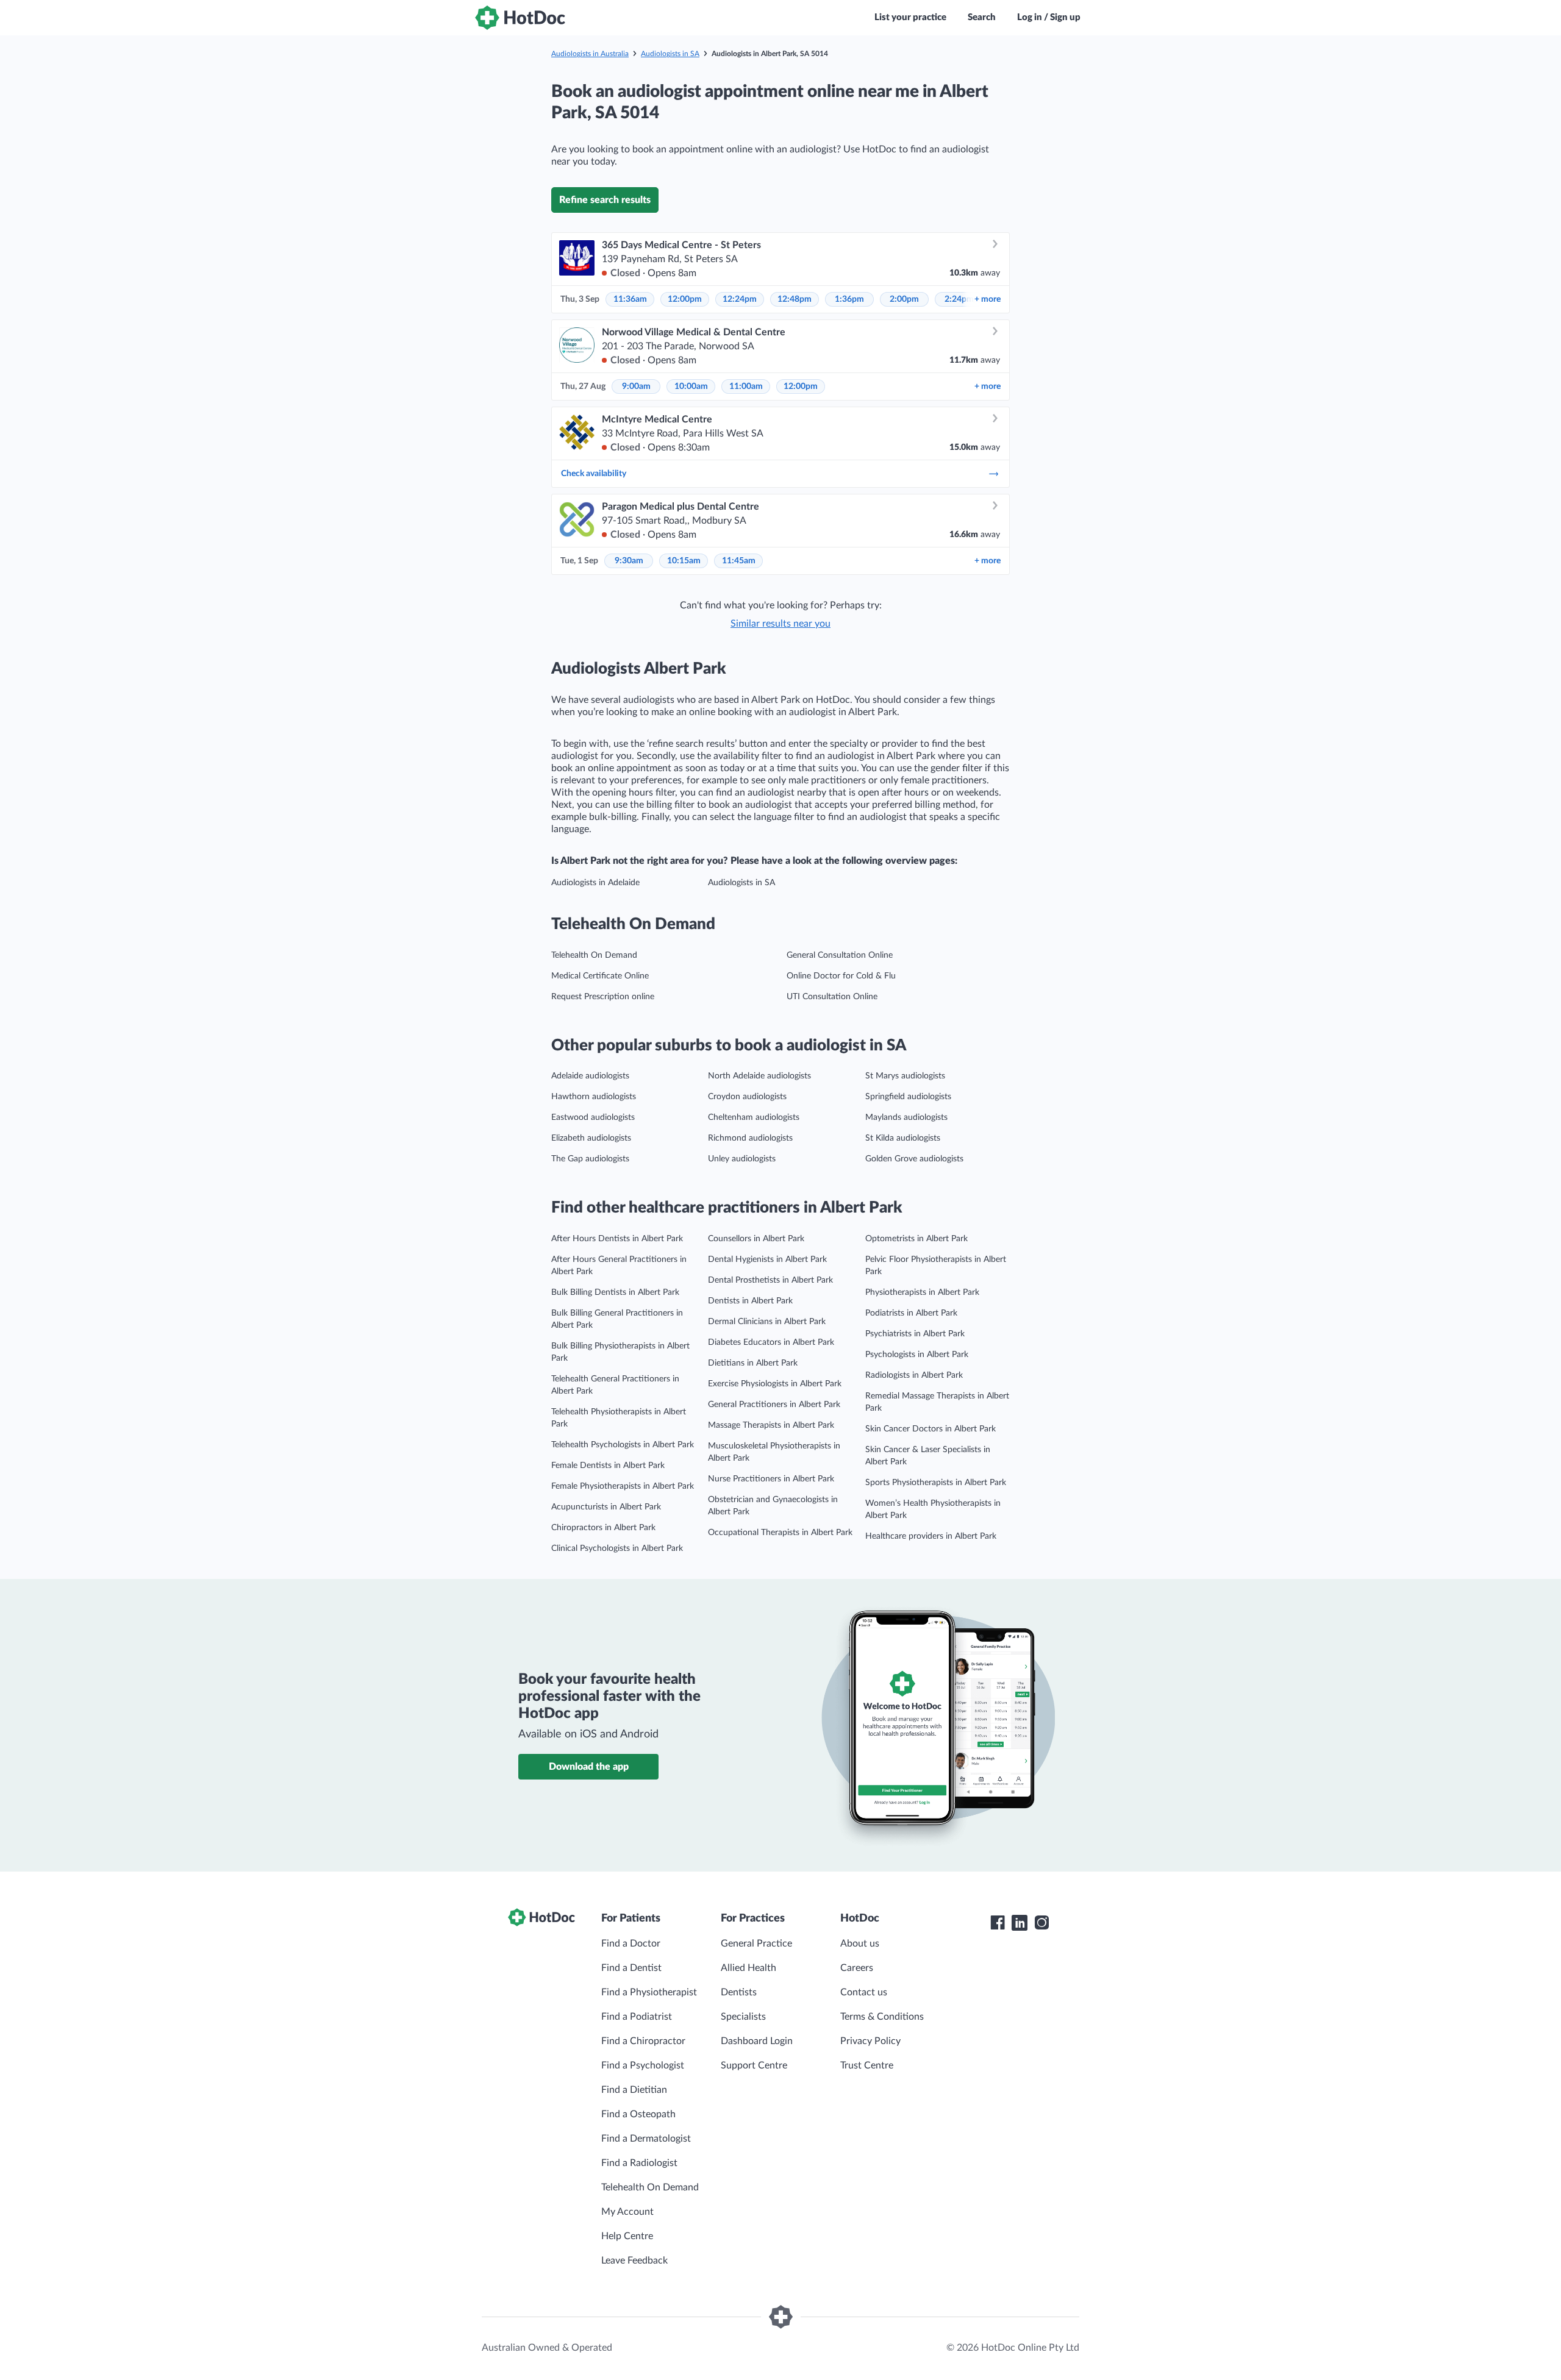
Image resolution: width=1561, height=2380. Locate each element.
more (988, 299)
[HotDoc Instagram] (1041, 1923)
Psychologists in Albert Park (917, 1355)
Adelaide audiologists (590, 1076)
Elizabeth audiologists (591, 1138)
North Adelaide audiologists (759, 1076)
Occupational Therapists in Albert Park (780, 1533)
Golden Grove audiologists (914, 1159)
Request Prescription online (603, 997)
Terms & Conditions (882, 2017)
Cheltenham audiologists (754, 1117)
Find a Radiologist (639, 2163)
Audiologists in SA (670, 54)
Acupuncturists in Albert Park (606, 1507)
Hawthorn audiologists (594, 1097)
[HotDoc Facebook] (998, 1923)
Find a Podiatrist (637, 2017)
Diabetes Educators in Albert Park (771, 1342)
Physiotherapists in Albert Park (922, 1292)
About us (860, 1944)
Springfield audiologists (908, 1097)
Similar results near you (780, 624)
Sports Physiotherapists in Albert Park (936, 1483)
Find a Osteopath (638, 2114)
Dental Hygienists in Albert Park (767, 1259)
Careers (857, 1968)
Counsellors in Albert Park (756, 1239)
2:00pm (904, 299)
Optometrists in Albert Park (916, 1239)
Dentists (739, 1992)
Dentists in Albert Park (750, 1301)
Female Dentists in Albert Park (608, 1466)
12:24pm (740, 299)
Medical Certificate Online (600, 976)
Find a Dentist (631, 1968)
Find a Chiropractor (643, 2041)
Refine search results (605, 200)
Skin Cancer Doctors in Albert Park (931, 1429)
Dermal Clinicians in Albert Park (767, 1322)
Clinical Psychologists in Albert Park (617, 1548)
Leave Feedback (634, 2261)
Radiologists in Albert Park (914, 1375)
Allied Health (748, 1968)
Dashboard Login (757, 2041)
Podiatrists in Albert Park (911, 1313)
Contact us (864, 1992)
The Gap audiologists (590, 1159)
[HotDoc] (520, 18)
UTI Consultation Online (832, 997)
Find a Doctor (631, 1944)
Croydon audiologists (747, 1097)
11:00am (746, 387)
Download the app (589, 1767)
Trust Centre (867, 2065)
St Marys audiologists (905, 1076)
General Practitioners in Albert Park (774, 1405)
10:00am (691, 387)
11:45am (739, 561)
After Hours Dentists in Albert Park (617, 1239)
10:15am (684, 561)
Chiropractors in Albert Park (603, 1528)
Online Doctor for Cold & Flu (841, 976)
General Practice (756, 1944)
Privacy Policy (870, 2041)
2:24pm (959, 299)
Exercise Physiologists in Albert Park (775, 1384)
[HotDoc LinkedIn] (1020, 1923)
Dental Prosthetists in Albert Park (770, 1280)
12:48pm (795, 299)
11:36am (630, 299)
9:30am (629, 561)
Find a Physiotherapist (649, 1992)
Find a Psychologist (643, 2065)
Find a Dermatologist (646, 2139)
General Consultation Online (840, 955)
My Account (627, 2212)
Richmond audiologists (750, 1138)
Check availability (594, 474)
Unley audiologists (742, 1159)
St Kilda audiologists (903, 1138)
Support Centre (754, 2065)
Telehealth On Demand (594, 955)
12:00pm (685, 299)
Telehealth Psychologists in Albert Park (623, 1445)
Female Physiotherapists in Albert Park (623, 1486)
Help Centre (627, 2236)
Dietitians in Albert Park (753, 1363)
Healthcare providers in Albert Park (931, 1536)
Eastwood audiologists (593, 1117)
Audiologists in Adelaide (595, 883)
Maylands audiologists (906, 1117)
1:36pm (849, 299)
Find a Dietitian (634, 2090)
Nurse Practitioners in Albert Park (771, 1479)
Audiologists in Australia (590, 54)
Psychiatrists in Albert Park (915, 1334)
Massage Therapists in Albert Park (771, 1425)
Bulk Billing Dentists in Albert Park (615, 1292)
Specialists (743, 2017)
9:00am (636, 387)
